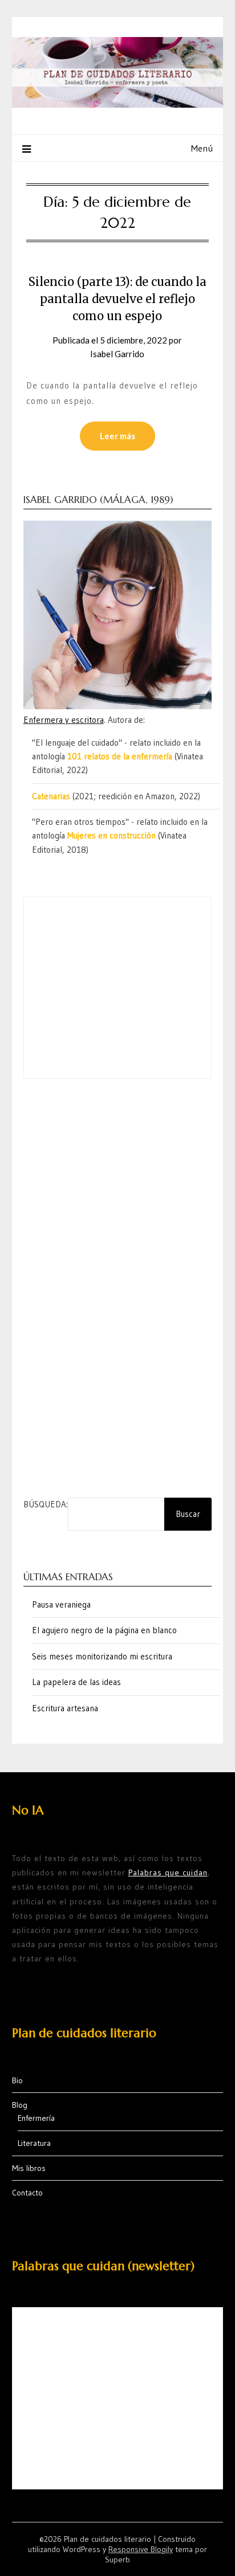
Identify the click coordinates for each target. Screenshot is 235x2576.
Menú (202, 148)
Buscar (188, 1514)
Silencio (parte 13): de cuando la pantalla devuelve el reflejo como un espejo (117, 299)
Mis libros (29, 2168)
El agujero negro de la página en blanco (104, 1630)
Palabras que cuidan (168, 1872)
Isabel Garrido (117, 354)
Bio (17, 2080)
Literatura (34, 2143)
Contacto (27, 2193)
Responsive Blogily (141, 2549)
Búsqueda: (46, 1504)
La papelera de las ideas (76, 1682)
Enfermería (36, 2118)
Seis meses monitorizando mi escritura (102, 1656)
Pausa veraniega (61, 1604)
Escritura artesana (65, 1708)
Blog (20, 2105)
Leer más (117, 436)
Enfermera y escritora (64, 720)
